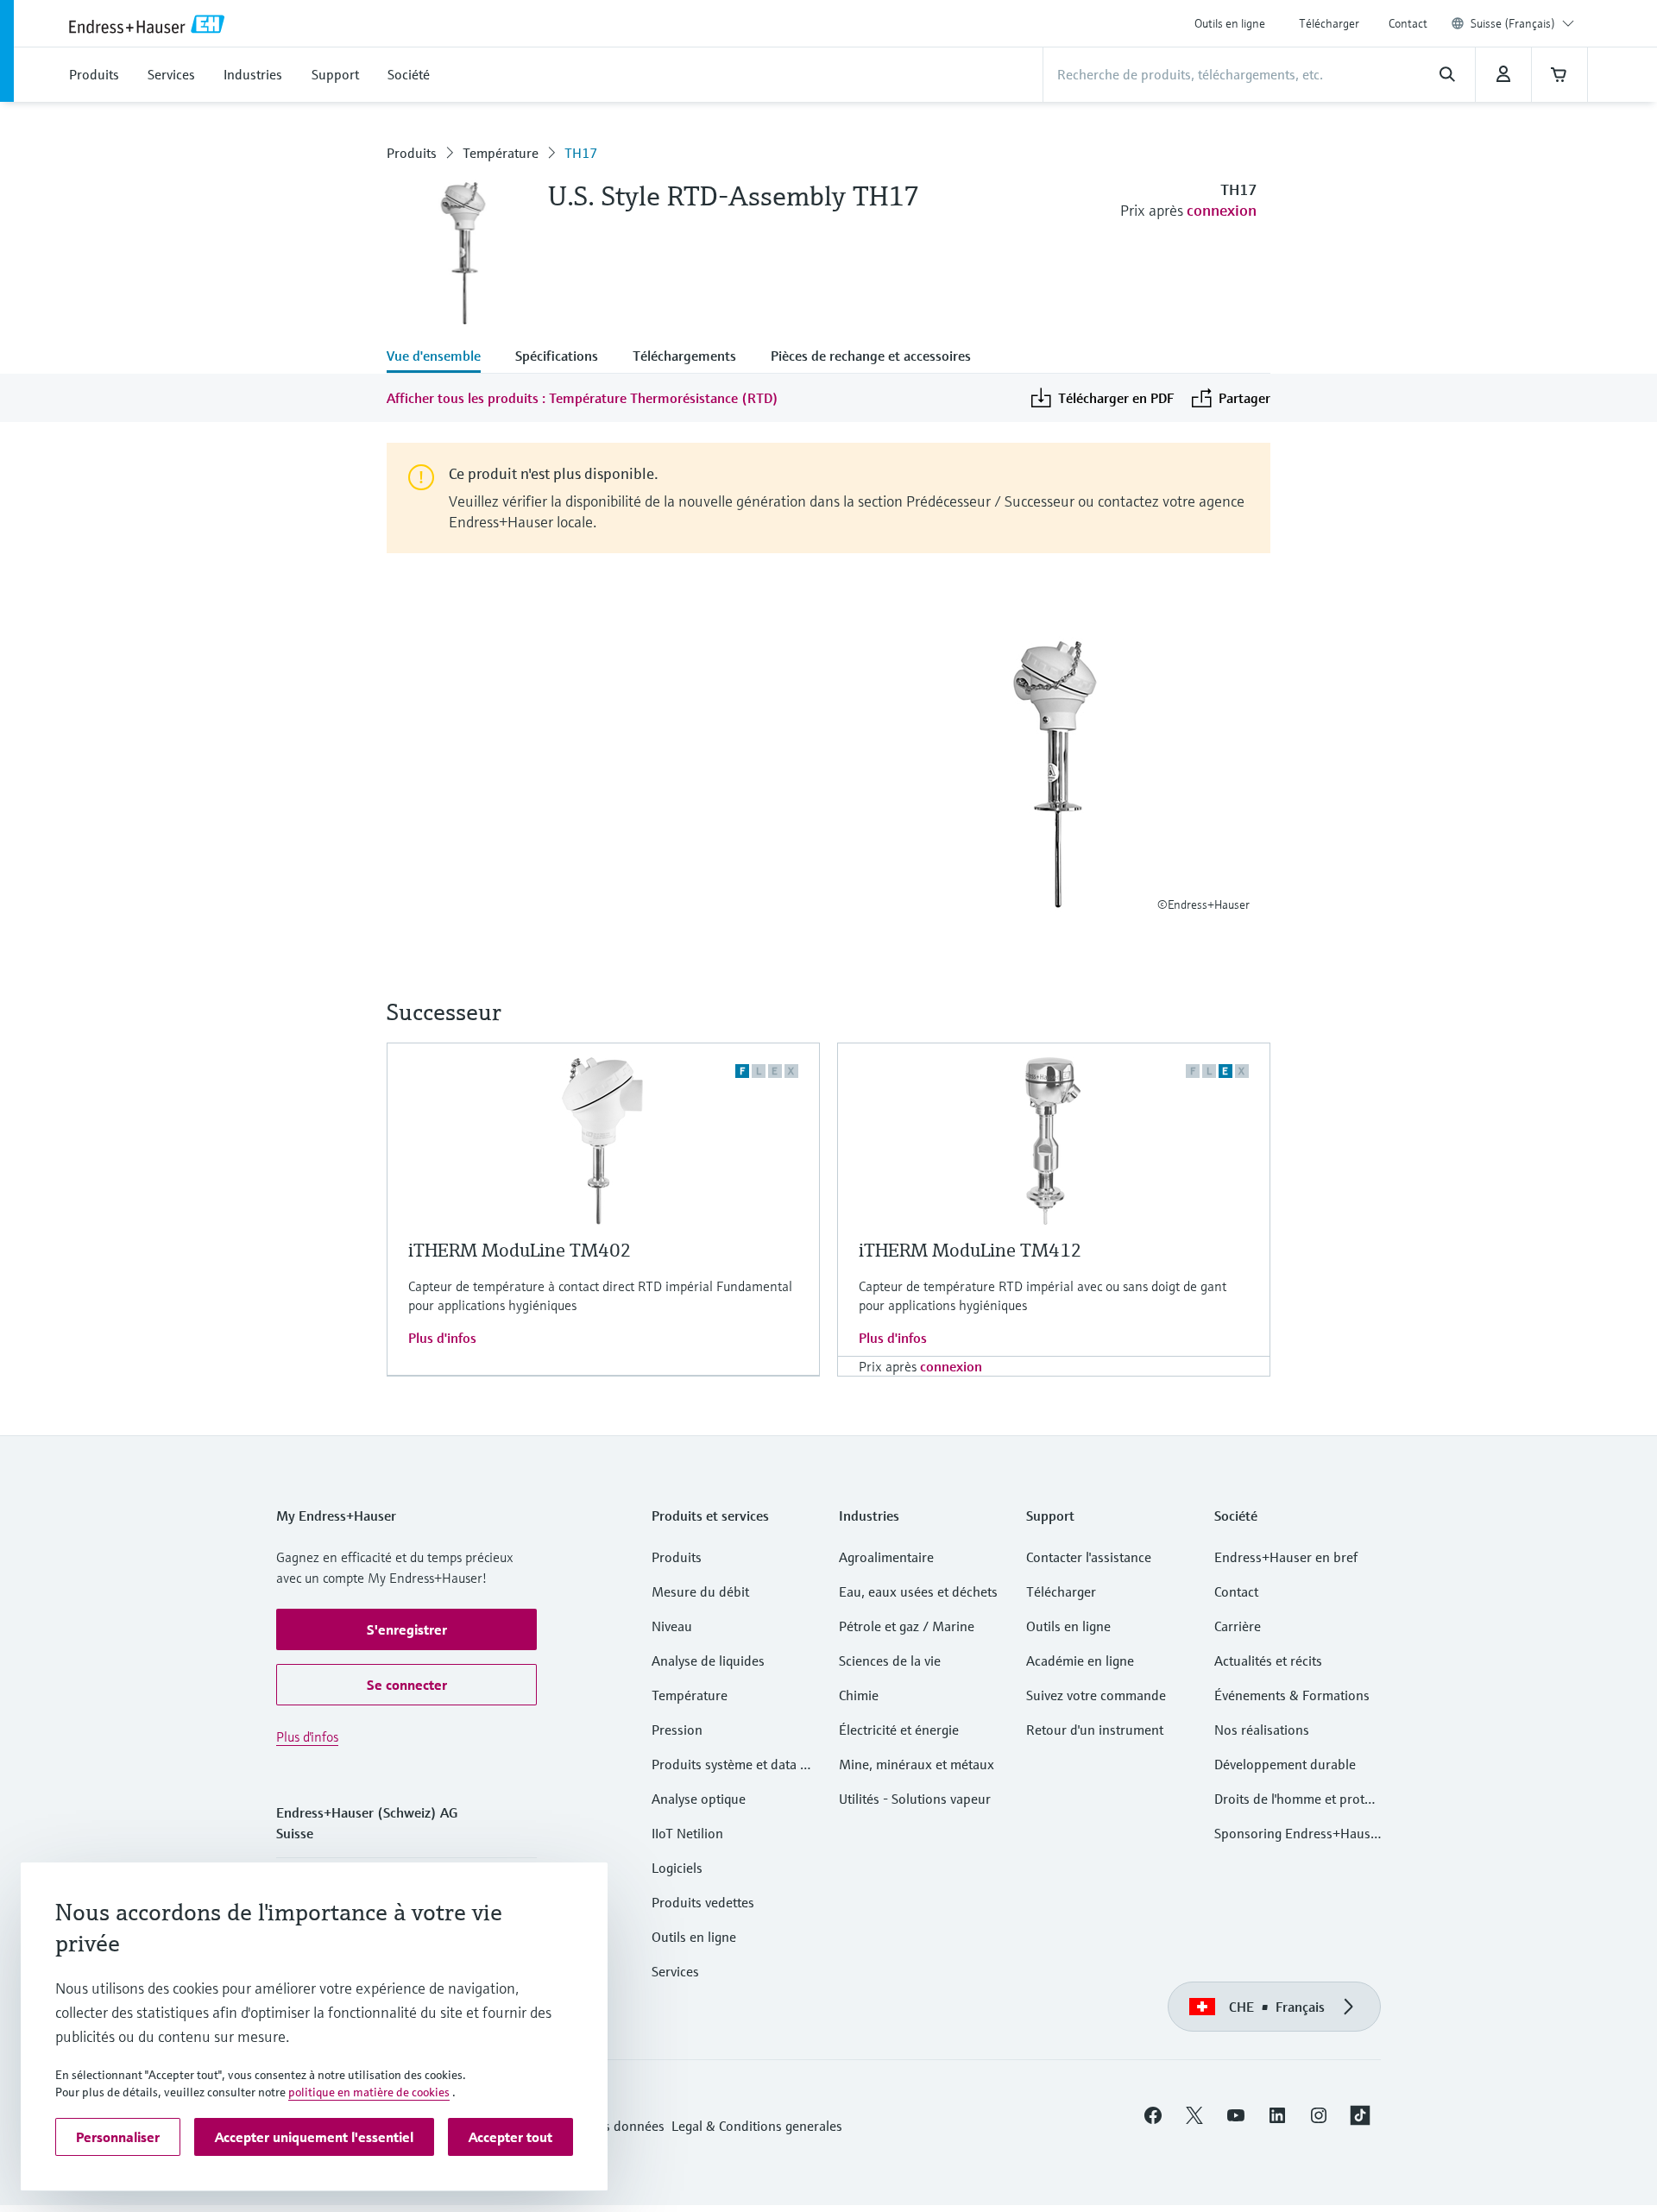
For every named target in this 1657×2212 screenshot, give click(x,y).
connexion (1222, 210)
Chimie (859, 1695)
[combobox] (1522, 23)
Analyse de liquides (708, 1661)
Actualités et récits (1268, 1661)
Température (501, 153)
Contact (1408, 23)
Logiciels (677, 1868)
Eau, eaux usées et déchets (918, 1591)
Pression (677, 1730)
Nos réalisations (1262, 1730)
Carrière (1238, 1626)
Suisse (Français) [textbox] (1513, 23)
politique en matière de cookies (369, 2092)
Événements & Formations (1292, 1695)
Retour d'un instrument (1095, 1730)
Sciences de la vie (890, 1661)
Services (675, 1971)
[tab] (442, 357)
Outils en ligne (1230, 23)
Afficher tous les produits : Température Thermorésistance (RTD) (583, 398)
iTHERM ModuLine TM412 (970, 1250)
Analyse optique (699, 1799)
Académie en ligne (1080, 1661)
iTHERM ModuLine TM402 (520, 1250)
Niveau (672, 1626)
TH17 (581, 153)
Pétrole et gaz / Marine (907, 1626)
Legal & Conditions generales (757, 2126)
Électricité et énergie (899, 1730)
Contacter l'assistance (1089, 1557)
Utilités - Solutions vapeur (915, 1799)
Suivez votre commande (1096, 1695)
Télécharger (1329, 23)
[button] (406, 1629)
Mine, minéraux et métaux (917, 1764)
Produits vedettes (703, 1902)
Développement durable (1285, 1764)
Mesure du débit (700, 1591)
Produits (412, 153)
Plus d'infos (442, 1338)
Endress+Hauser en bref (1286, 1557)
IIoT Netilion (687, 1833)
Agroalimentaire (886, 1557)
